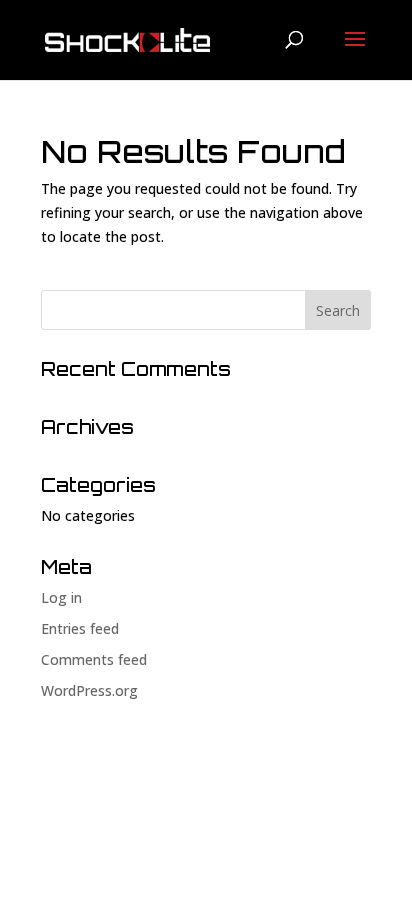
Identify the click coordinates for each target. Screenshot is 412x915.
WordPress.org (89, 690)
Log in (61, 597)
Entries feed (80, 628)
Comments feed (94, 659)
